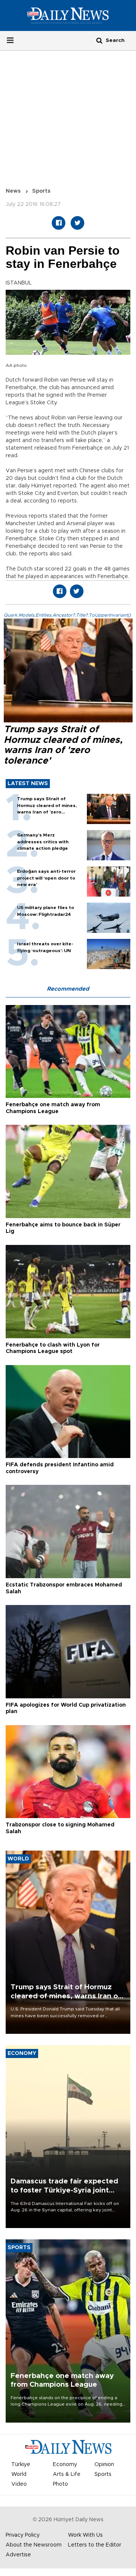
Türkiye (21, 2465)
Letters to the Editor (95, 2545)
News (13, 191)
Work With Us (85, 2535)
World (19, 2474)
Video (19, 2484)
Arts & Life (67, 2474)
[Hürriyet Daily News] (68, 15)
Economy (65, 2465)
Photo (60, 2484)
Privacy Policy (23, 2535)
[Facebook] (59, 223)
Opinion (104, 2465)
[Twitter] (77, 223)
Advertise (18, 2555)
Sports (41, 191)
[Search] (99, 40)
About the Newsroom (34, 2545)
